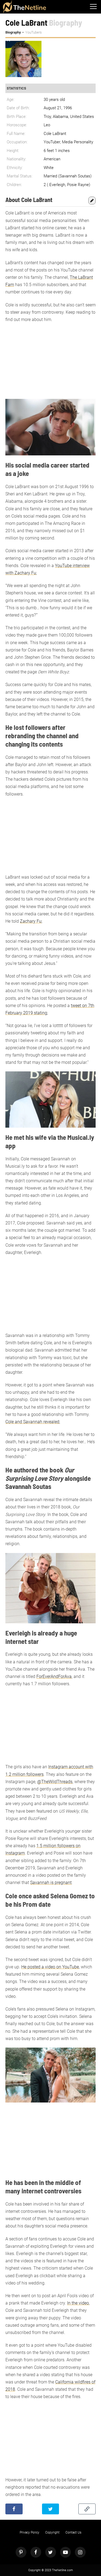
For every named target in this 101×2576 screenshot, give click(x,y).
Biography (13, 32)
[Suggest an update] (92, 200)
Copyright (52, 2532)
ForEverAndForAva (54, 1676)
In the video (78, 2303)
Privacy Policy (29, 2532)
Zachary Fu (31, 921)
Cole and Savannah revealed (32, 1422)
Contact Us (73, 2532)
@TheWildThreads (55, 1782)
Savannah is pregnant (51, 1883)
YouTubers (34, 32)
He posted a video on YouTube (50, 1967)
